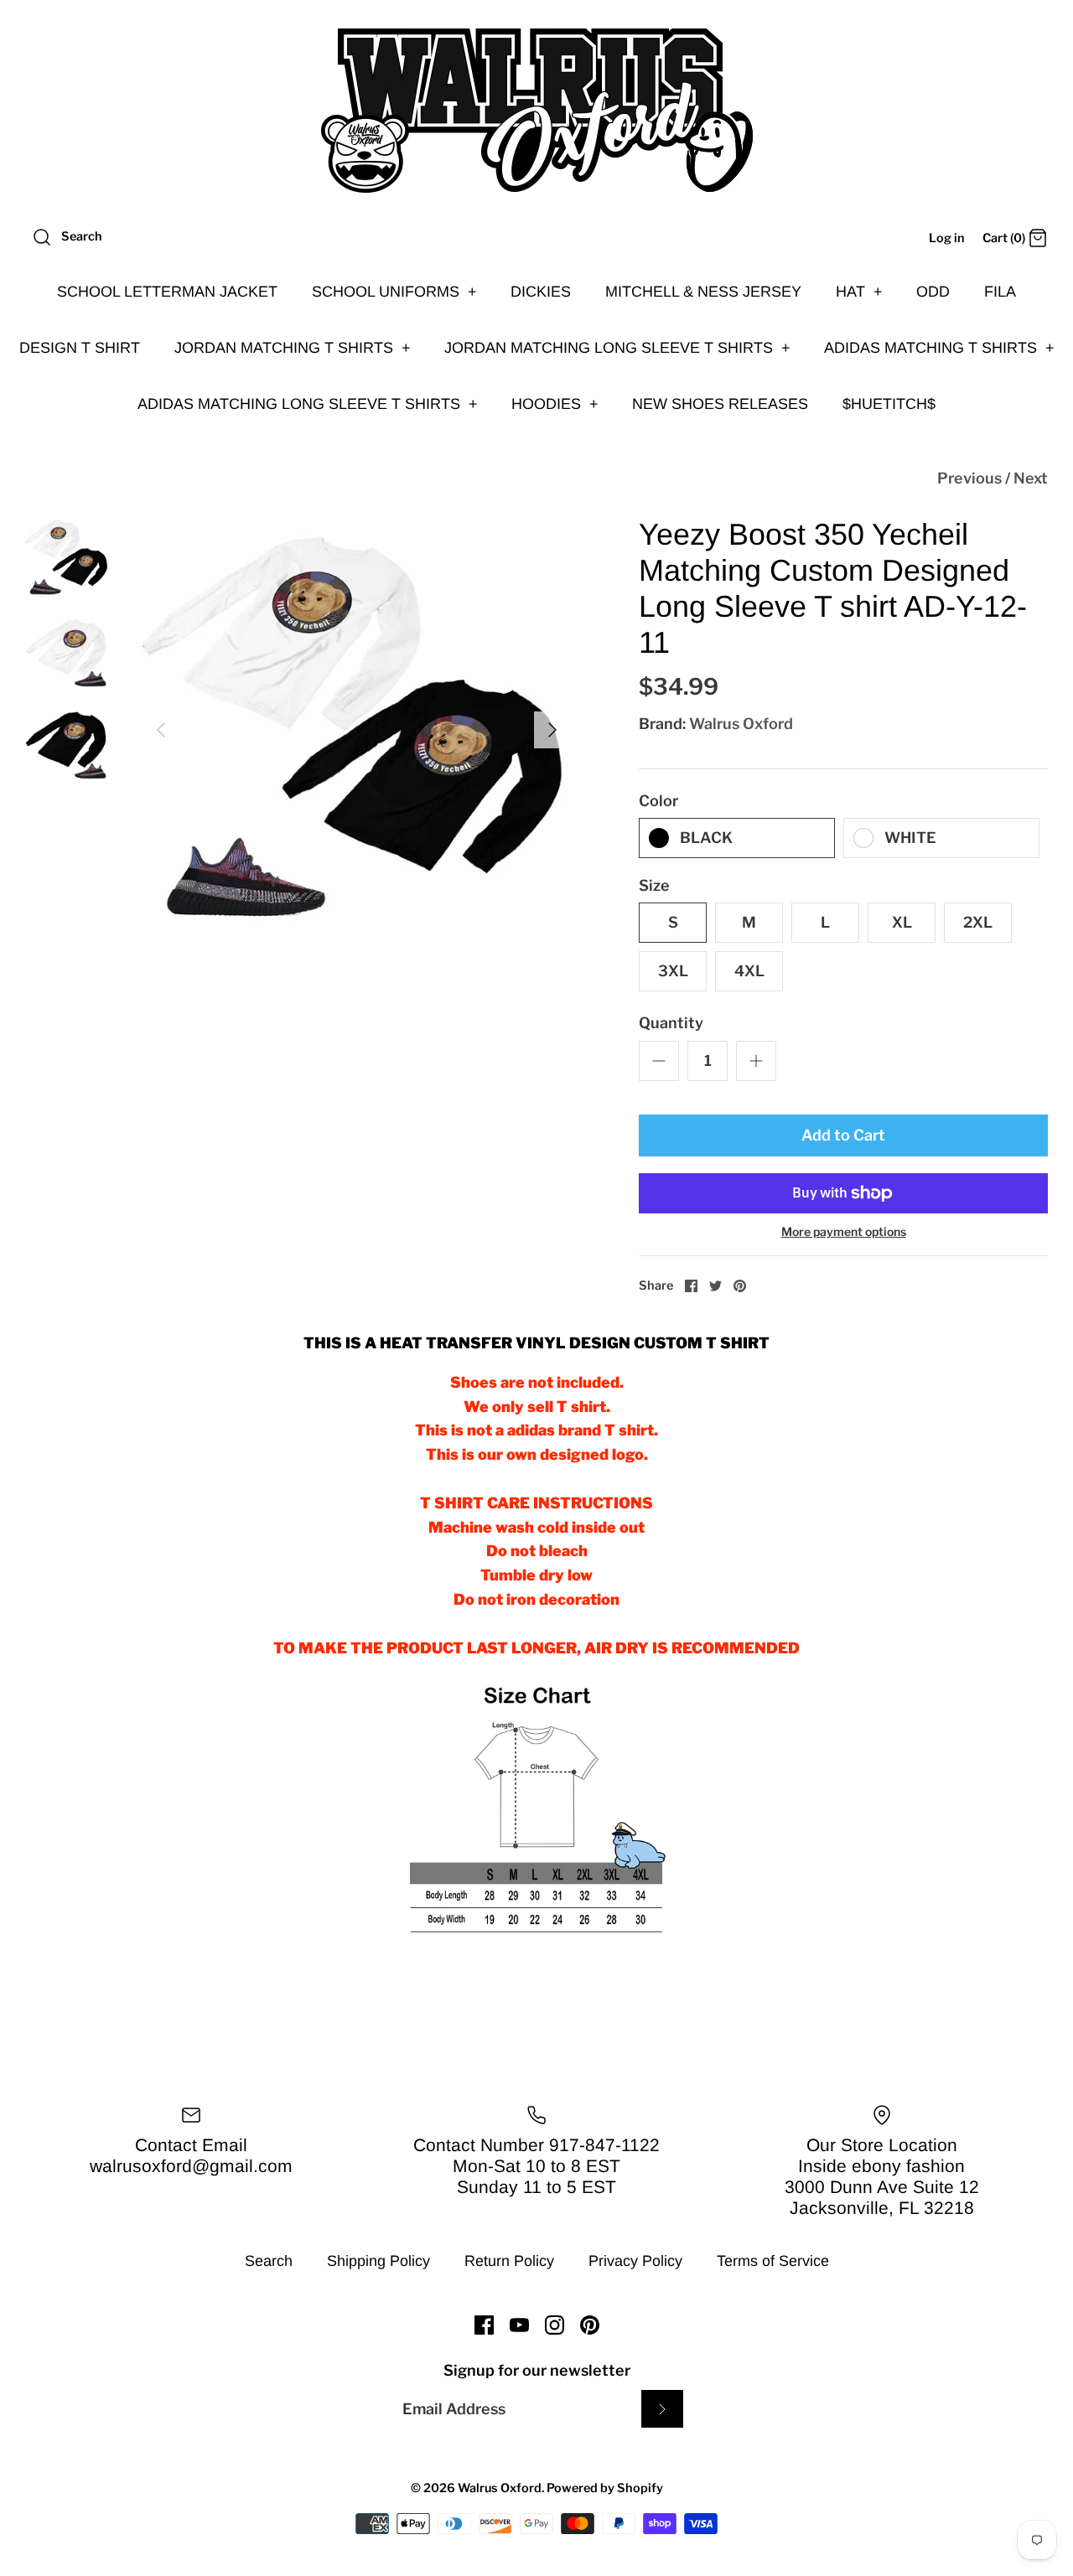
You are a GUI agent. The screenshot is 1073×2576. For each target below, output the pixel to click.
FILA (1000, 292)
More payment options (844, 1232)
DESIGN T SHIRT (80, 348)
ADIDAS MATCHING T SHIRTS (939, 348)
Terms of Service (773, 2261)
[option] (357, 730)
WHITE (910, 838)
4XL (749, 971)
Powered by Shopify (605, 2488)
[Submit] (662, 2409)
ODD (933, 292)
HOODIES (555, 404)
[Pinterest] (590, 2325)
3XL (673, 971)
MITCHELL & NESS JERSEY (703, 292)
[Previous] (161, 730)
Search (269, 2261)
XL (902, 922)
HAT (859, 292)
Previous (969, 478)
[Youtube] (519, 2325)
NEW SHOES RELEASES (720, 404)
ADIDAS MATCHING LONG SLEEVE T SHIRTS (308, 404)
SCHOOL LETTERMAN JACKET (167, 292)
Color (658, 801)
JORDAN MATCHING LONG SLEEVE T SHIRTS (617, 348)
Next (1031, 478)
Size (654, 885)
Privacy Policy (635, 2261)
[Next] (552, 730)
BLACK (706, 838)
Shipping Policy (378, 2261)
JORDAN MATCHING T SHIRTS (293, 348)
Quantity (671, 1023)
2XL (978, 922)
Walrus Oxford (741, 724)
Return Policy (509, 2261)
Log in (947, 238)
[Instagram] (555, 2325)
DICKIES (541, 292)
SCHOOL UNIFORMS (394, 292)
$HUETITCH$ (889, 404)
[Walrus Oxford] (536, 111)
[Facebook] (484, 2325)
